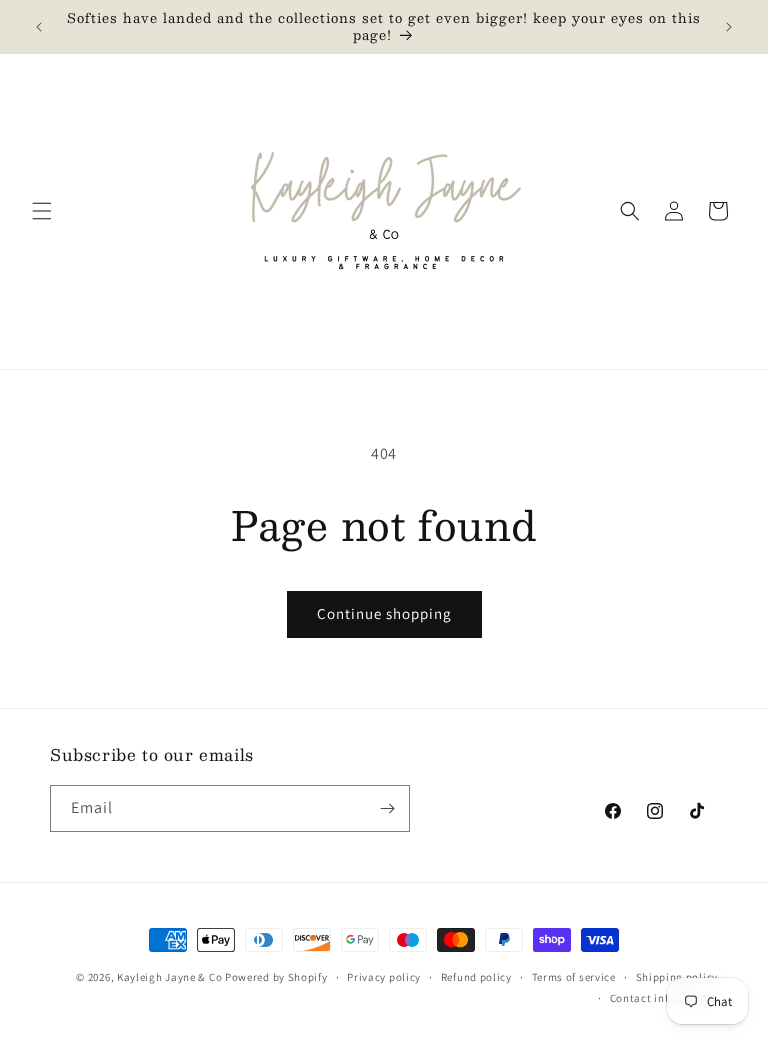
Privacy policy (384, 977)
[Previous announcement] (39, 27)
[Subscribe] (387, 808)
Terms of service (574, 977)
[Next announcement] (729, 27)
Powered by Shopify (276, 977)
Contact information (664, 998)
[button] (42, 211)
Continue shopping (384, 613)
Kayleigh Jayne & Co (169, 977)
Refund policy (476, 977)
